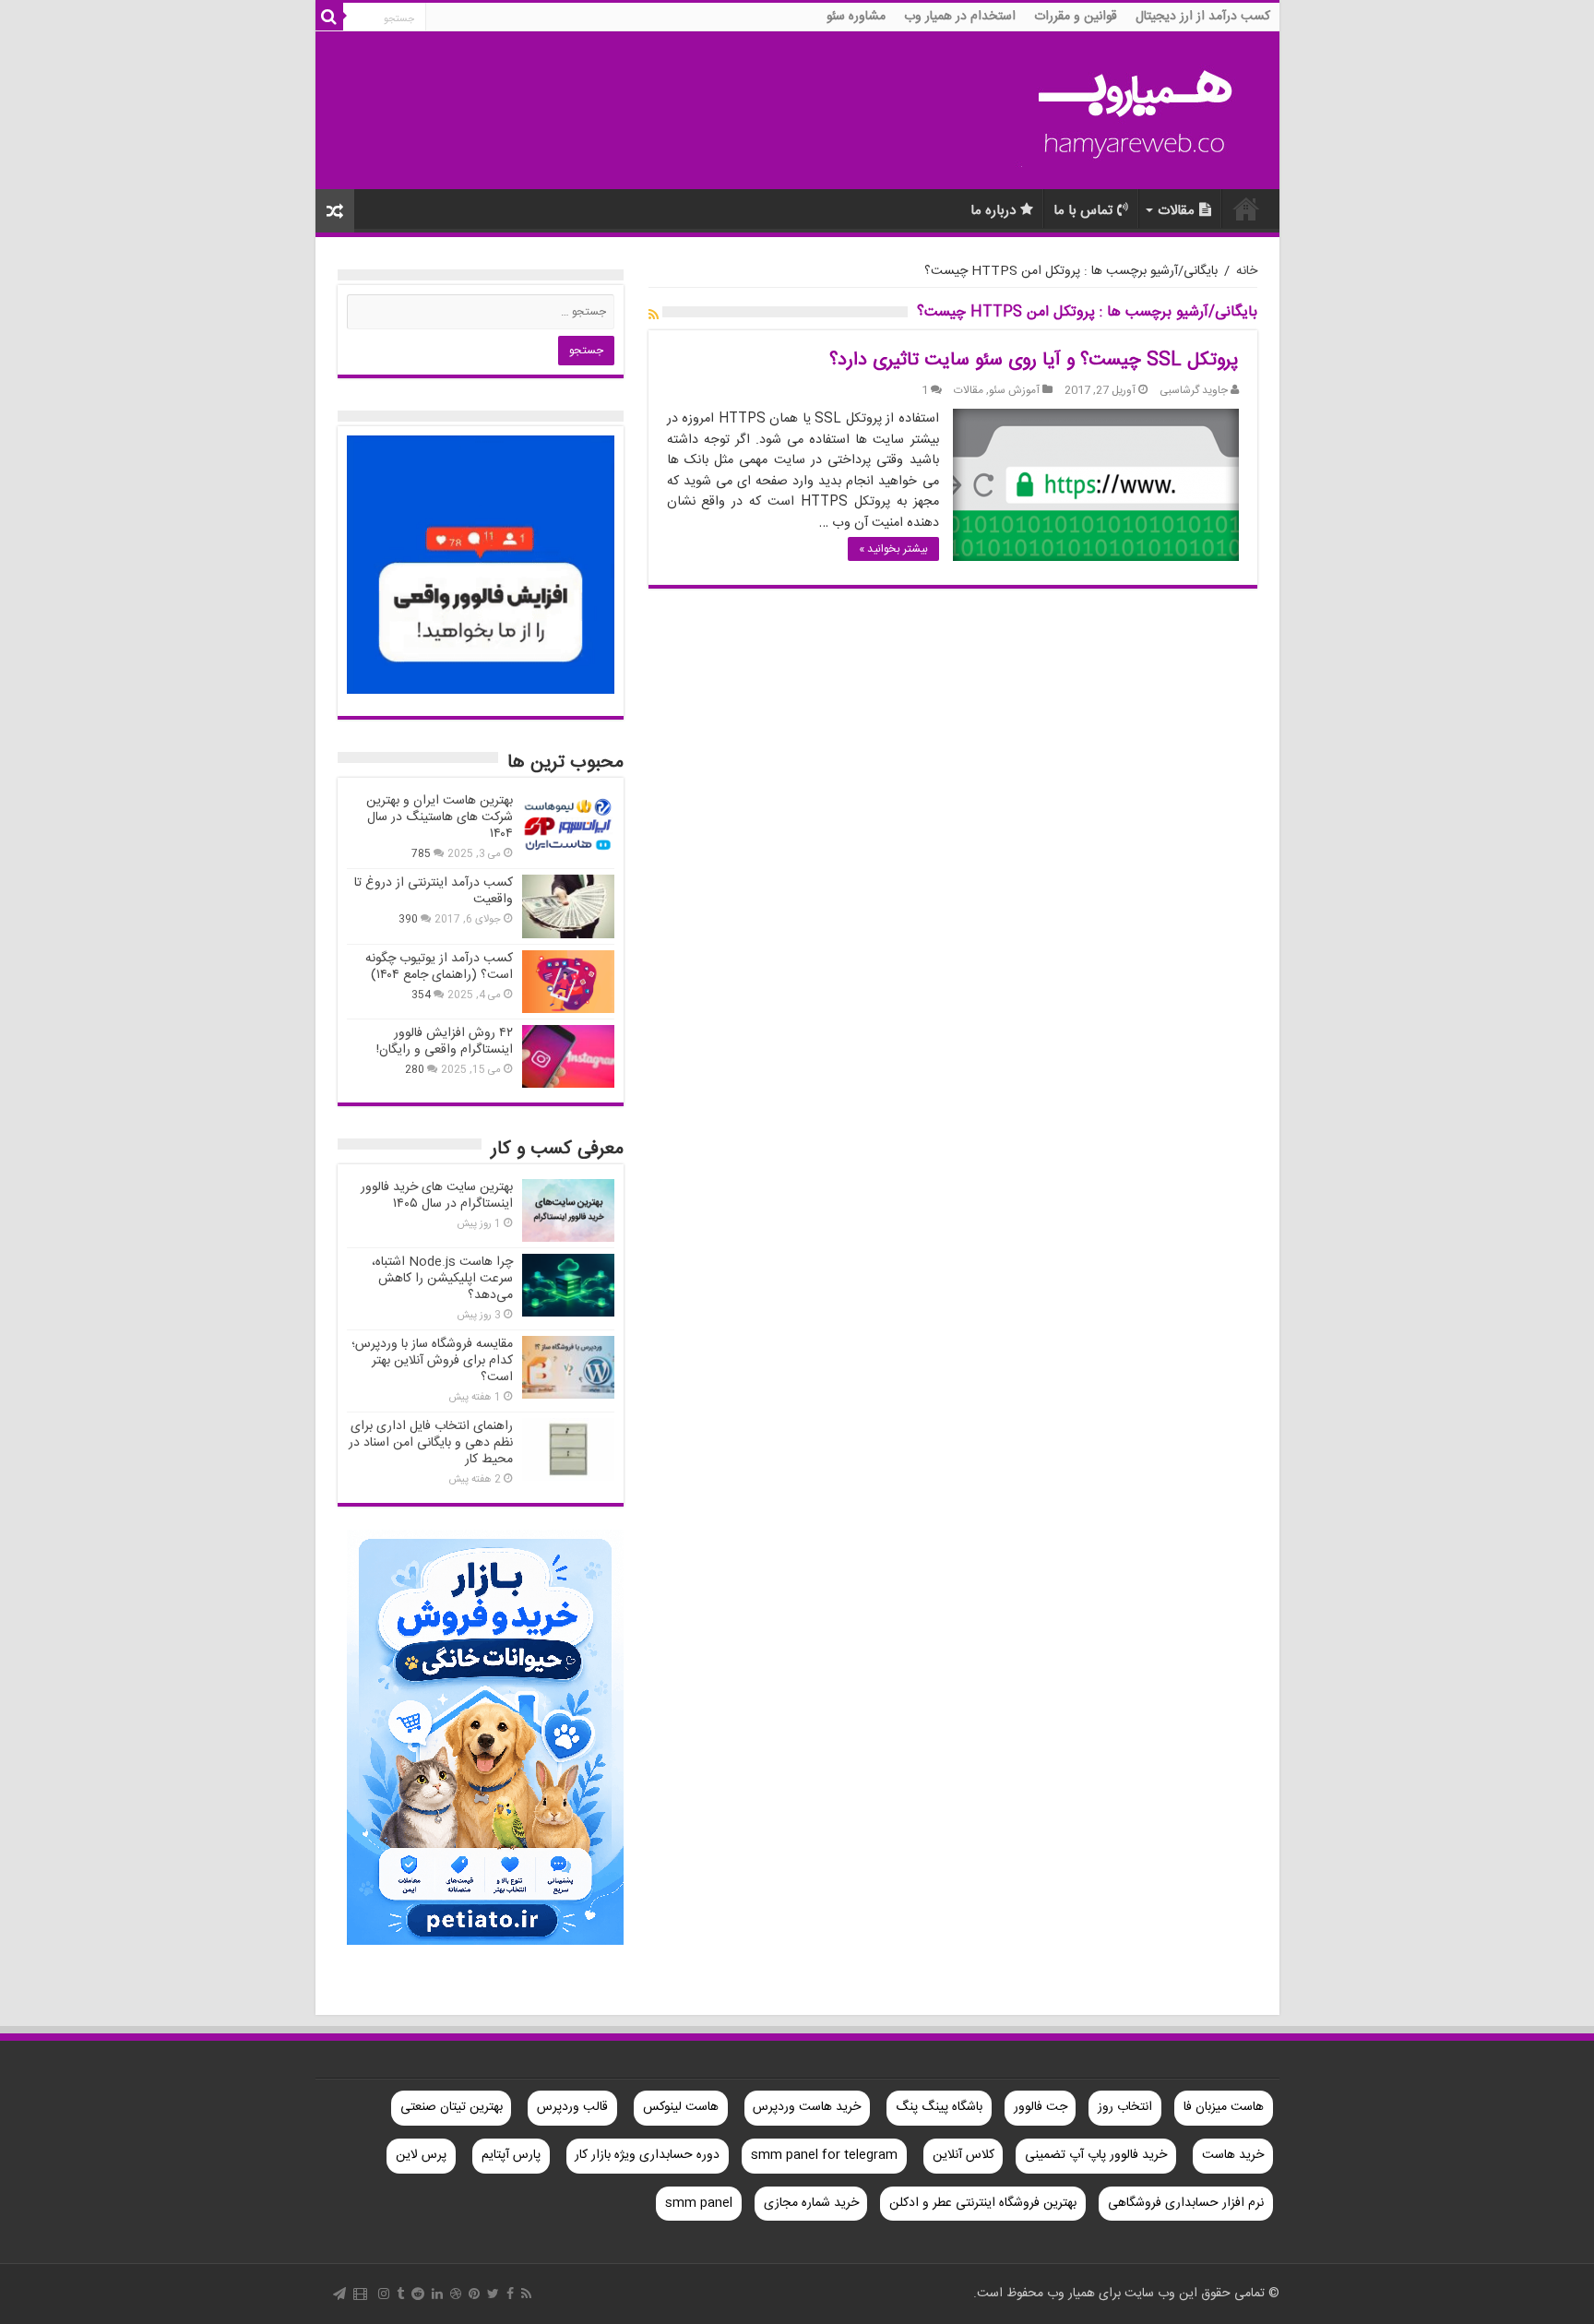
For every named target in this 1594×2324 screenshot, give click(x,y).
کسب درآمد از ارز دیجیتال (1203, 17)
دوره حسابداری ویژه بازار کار (647, 2155)
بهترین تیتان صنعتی (452, 2107)
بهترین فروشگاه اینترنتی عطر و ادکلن (983, 2203)
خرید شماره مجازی (811, 2203)
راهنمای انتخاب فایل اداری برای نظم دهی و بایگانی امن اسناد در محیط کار (431, 1443)
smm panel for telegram (824, 2155)
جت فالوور (1041, 2107)
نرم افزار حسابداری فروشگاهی (1186, 2203)
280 (415, 1070)
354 (421, 995)
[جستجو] (329, 17)
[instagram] (384, 2294)
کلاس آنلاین (964, 2155)
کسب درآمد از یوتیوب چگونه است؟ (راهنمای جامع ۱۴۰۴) (439, 967)
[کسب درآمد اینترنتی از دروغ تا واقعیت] (568, 906)
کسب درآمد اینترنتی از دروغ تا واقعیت (434, 891)
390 (408, 919)
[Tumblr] (400, 2294)
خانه (1247, 271)
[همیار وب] (1136, 111)
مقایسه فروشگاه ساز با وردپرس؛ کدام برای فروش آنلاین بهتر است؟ (432, 1361)
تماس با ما (1083, 211)
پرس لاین (421, 2155)
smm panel (699, 2203)
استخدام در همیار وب (960, 17)
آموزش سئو (1014, 391)
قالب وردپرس (572, 2107)
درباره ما (993, 211)
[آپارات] (360, 2294)
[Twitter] (493, 2294)
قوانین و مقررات (1076, 17)
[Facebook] (510, 2294)
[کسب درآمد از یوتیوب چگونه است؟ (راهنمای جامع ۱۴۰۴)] (568, 982)
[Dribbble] (456, 2294)
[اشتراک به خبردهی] (654, 316)
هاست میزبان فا (1224, 2107)
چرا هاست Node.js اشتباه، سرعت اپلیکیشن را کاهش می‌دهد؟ (442, 1279)
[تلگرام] (339, 2294)
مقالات (1176, 211)
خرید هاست (1233, 2155)
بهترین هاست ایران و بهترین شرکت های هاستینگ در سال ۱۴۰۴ (440, 817)
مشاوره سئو (856, 17)
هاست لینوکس (681, 2107)
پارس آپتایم (511, 2155)
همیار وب (1246, 209)
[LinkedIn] (437, 2294)
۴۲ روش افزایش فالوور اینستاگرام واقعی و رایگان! (445, 1042)
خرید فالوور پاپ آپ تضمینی (1096, 2155)
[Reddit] (418, 2294)
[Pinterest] (474, 2294)
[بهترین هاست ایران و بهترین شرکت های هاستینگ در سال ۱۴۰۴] (568, 824)
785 (421, 854)
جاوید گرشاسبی (1194, 391)
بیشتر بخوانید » (893, 549)
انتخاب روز (1125, 2107)
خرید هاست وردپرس (807, 2107)
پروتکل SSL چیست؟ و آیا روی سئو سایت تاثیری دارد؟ (1034, 360)
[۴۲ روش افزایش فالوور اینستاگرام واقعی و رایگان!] (568, 1056)
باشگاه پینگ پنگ (939, 2107)
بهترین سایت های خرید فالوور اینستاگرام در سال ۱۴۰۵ (437, 1196)
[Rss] (526, 2294)
